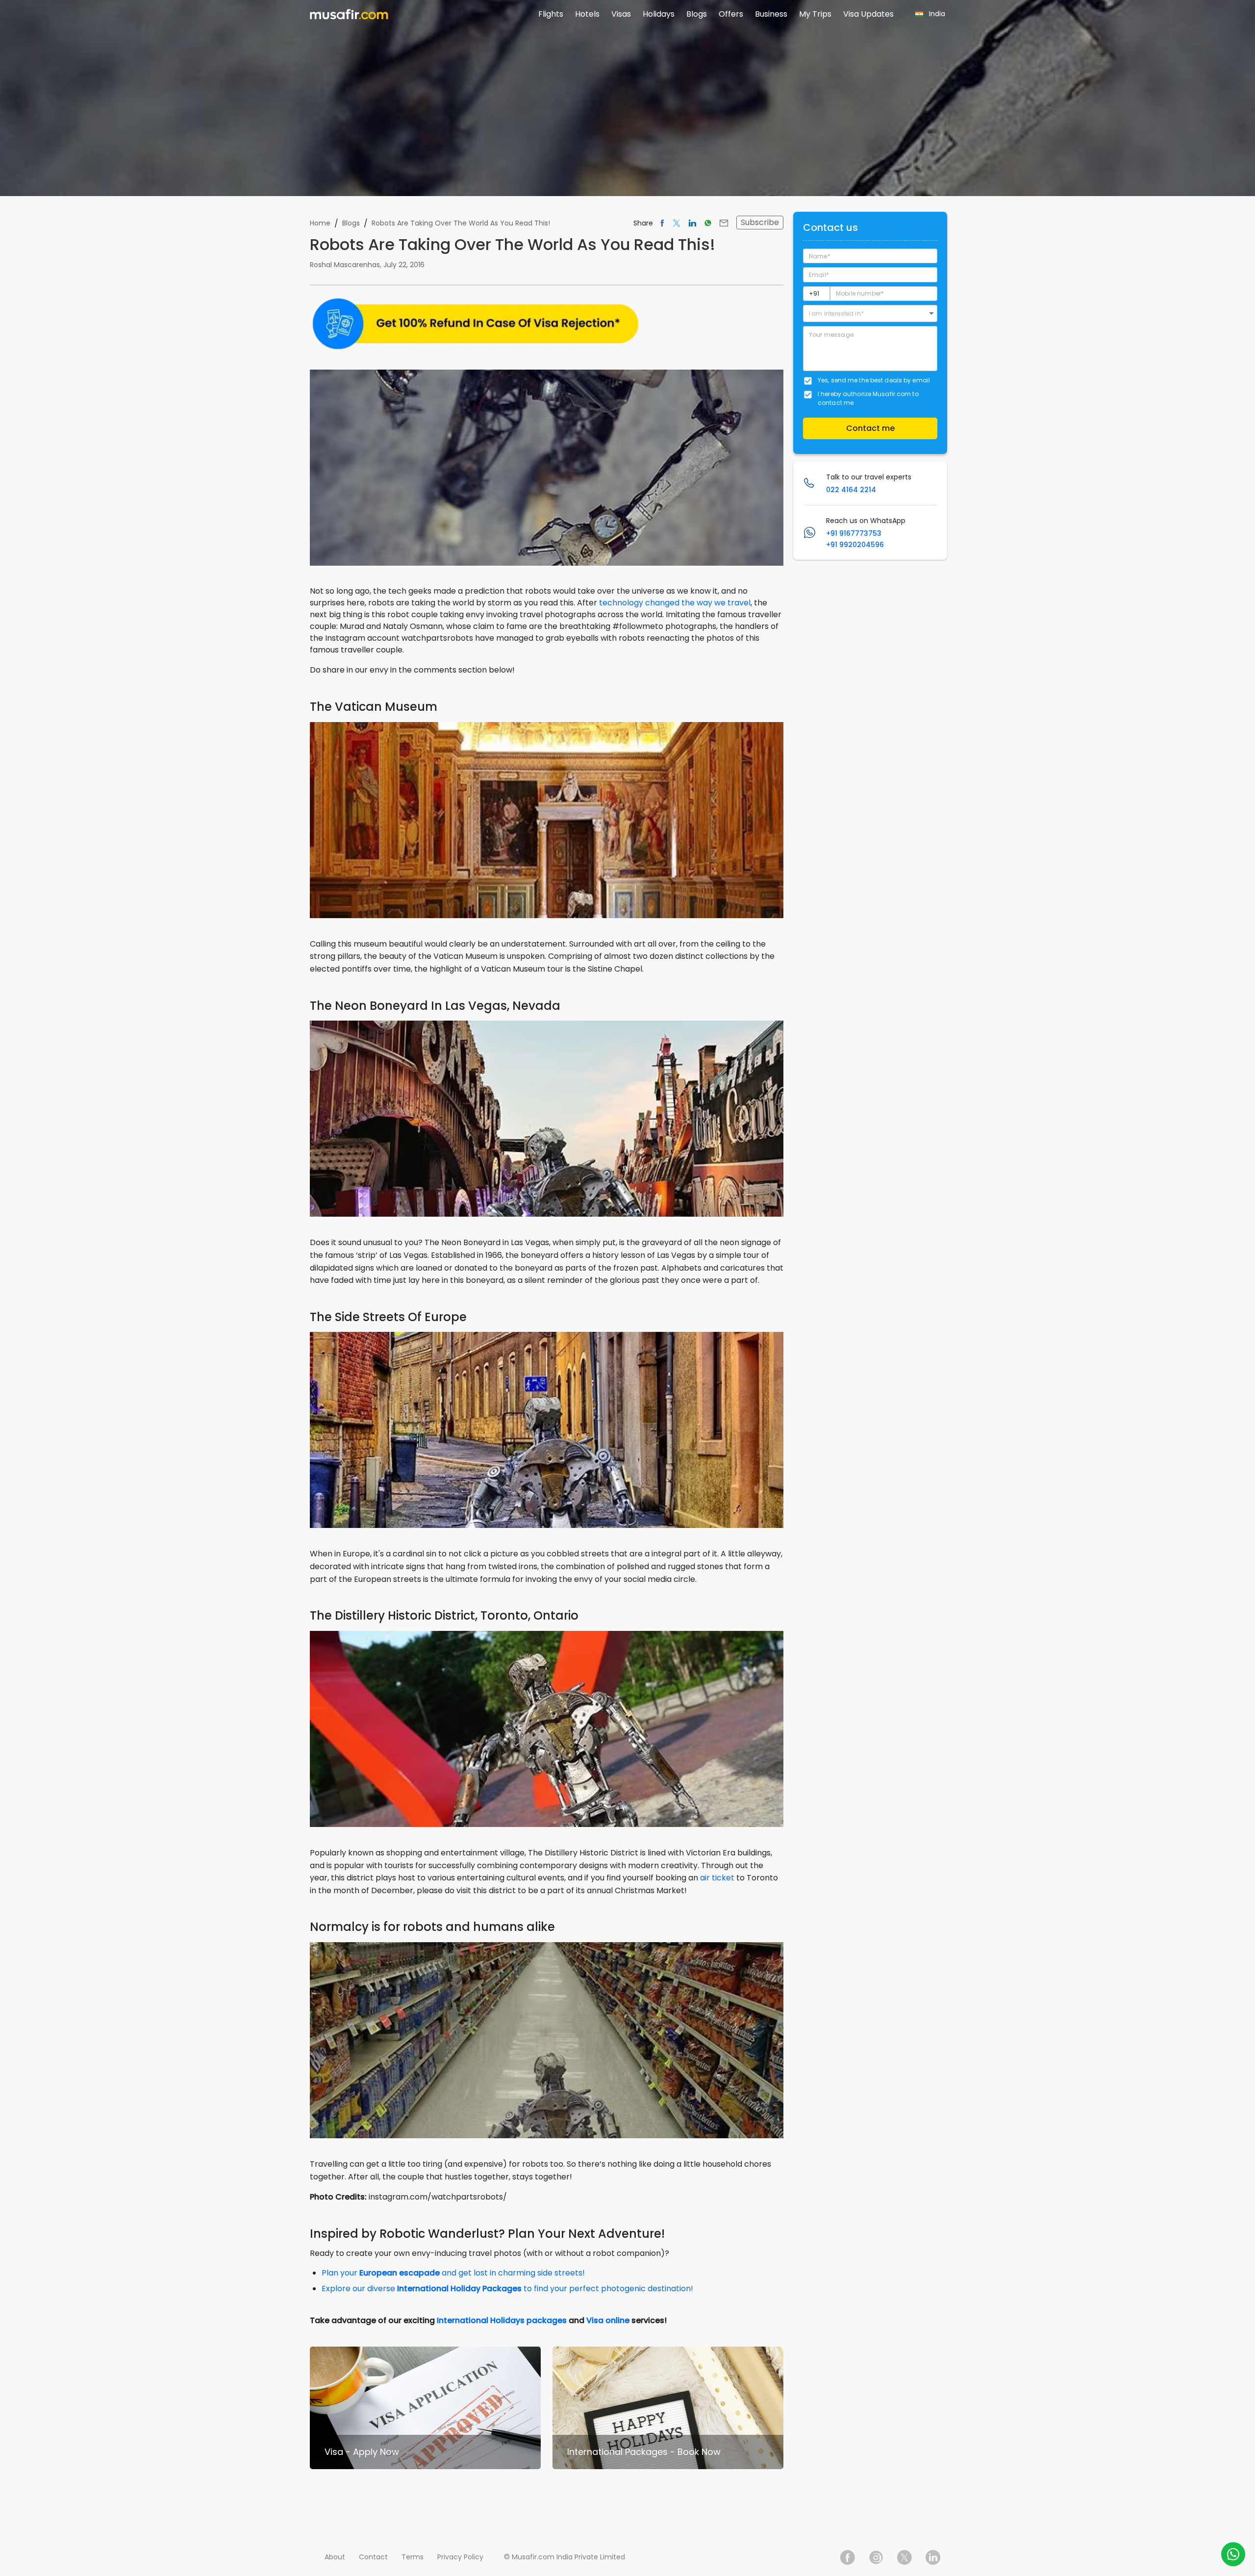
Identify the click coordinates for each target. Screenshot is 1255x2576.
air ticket (717, 1878)
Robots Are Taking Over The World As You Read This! (461, 223)
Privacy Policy (460, 2557)
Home (320, 223)
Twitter (904, 2557)
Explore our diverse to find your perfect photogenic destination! (507, 2288)
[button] (870, 313)
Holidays (659, 14)
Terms (413, 2557)
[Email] (724, 223)
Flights (551, 14)
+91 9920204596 (855, 545)
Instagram (876, 2557)
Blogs (697, 14)
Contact (373, 2557)
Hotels (587, 14)
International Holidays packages (502, 2320)
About (335, 2557)
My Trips (815, 14)
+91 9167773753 (854, 533)
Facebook (848, 2557)
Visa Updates (868, 14)
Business (771, 14)
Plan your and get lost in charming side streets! (453, 2273)
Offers (731, 14)
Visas (621, 14)
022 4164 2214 (851, 490)
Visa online (608, 2320)
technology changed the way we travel (675, 603)
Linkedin (933, 2557)
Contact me (870, 428)
